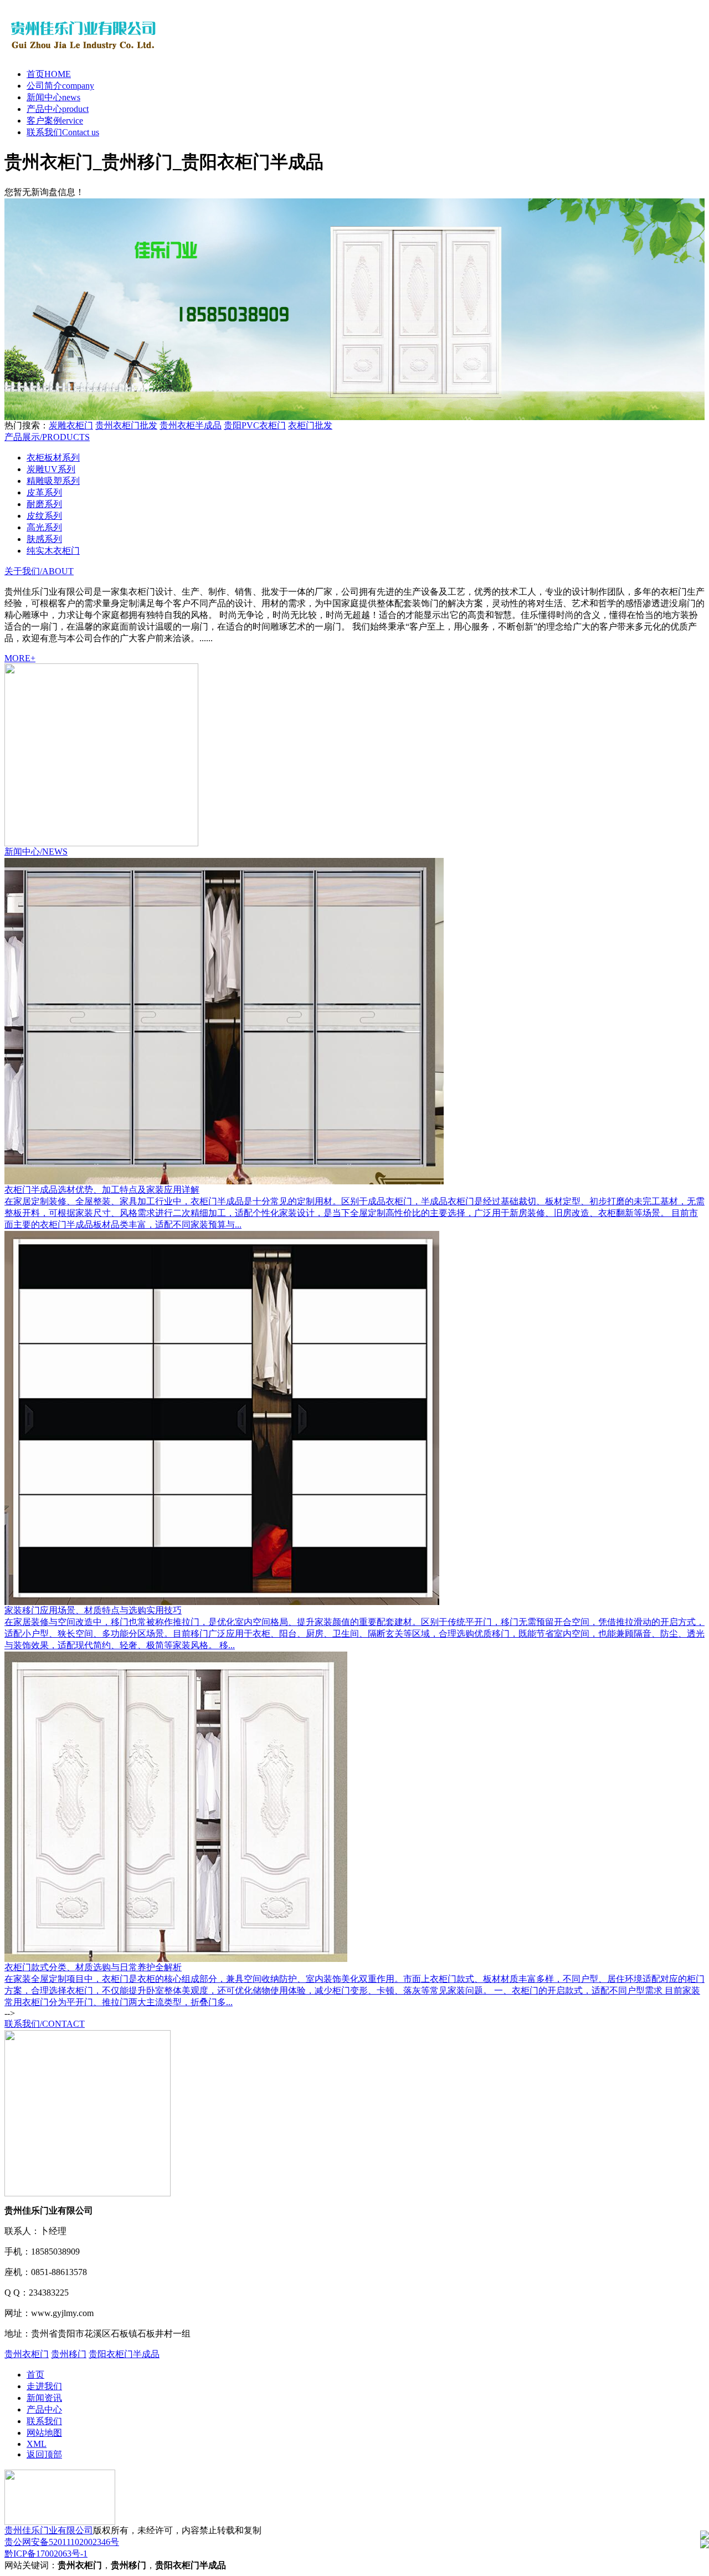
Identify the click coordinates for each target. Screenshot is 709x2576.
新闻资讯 (44, 2398)
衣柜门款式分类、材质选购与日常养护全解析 (93, 1967)
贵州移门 (69, 2354)
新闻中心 (53, 97)
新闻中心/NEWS (36, 852)
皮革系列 (44, 492)
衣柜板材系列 (53, 458)
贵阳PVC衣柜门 (255, 425)
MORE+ (20, 658)
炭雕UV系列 (51, 469)
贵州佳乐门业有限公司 (49, 2530)
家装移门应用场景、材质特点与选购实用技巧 (93, 1610)
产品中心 (58, 109)
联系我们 (63, 132)
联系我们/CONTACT (45, 2024)
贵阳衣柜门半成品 (124, 2354)
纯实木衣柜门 (53, 551)
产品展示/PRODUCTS (47, 437)
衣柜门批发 (310, 425)
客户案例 (55, 121)
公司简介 (60, 86)
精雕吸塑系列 (53, 481)
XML (37, 2444)
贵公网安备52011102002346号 (62, 2542)
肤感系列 (44, 539)
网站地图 (44, 2433)
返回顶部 (44, 2454)
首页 (49, 74)
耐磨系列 (44, 504)
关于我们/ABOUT (39, 571)
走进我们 (44, 2386)
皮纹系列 (44, 516)
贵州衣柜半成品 (191, 425)
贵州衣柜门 (27, 2354)
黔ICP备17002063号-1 (46, 2554)
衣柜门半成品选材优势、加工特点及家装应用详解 (102, 1190)
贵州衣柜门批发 (126, 425)
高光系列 (44, 527)
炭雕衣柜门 (71, 425)
